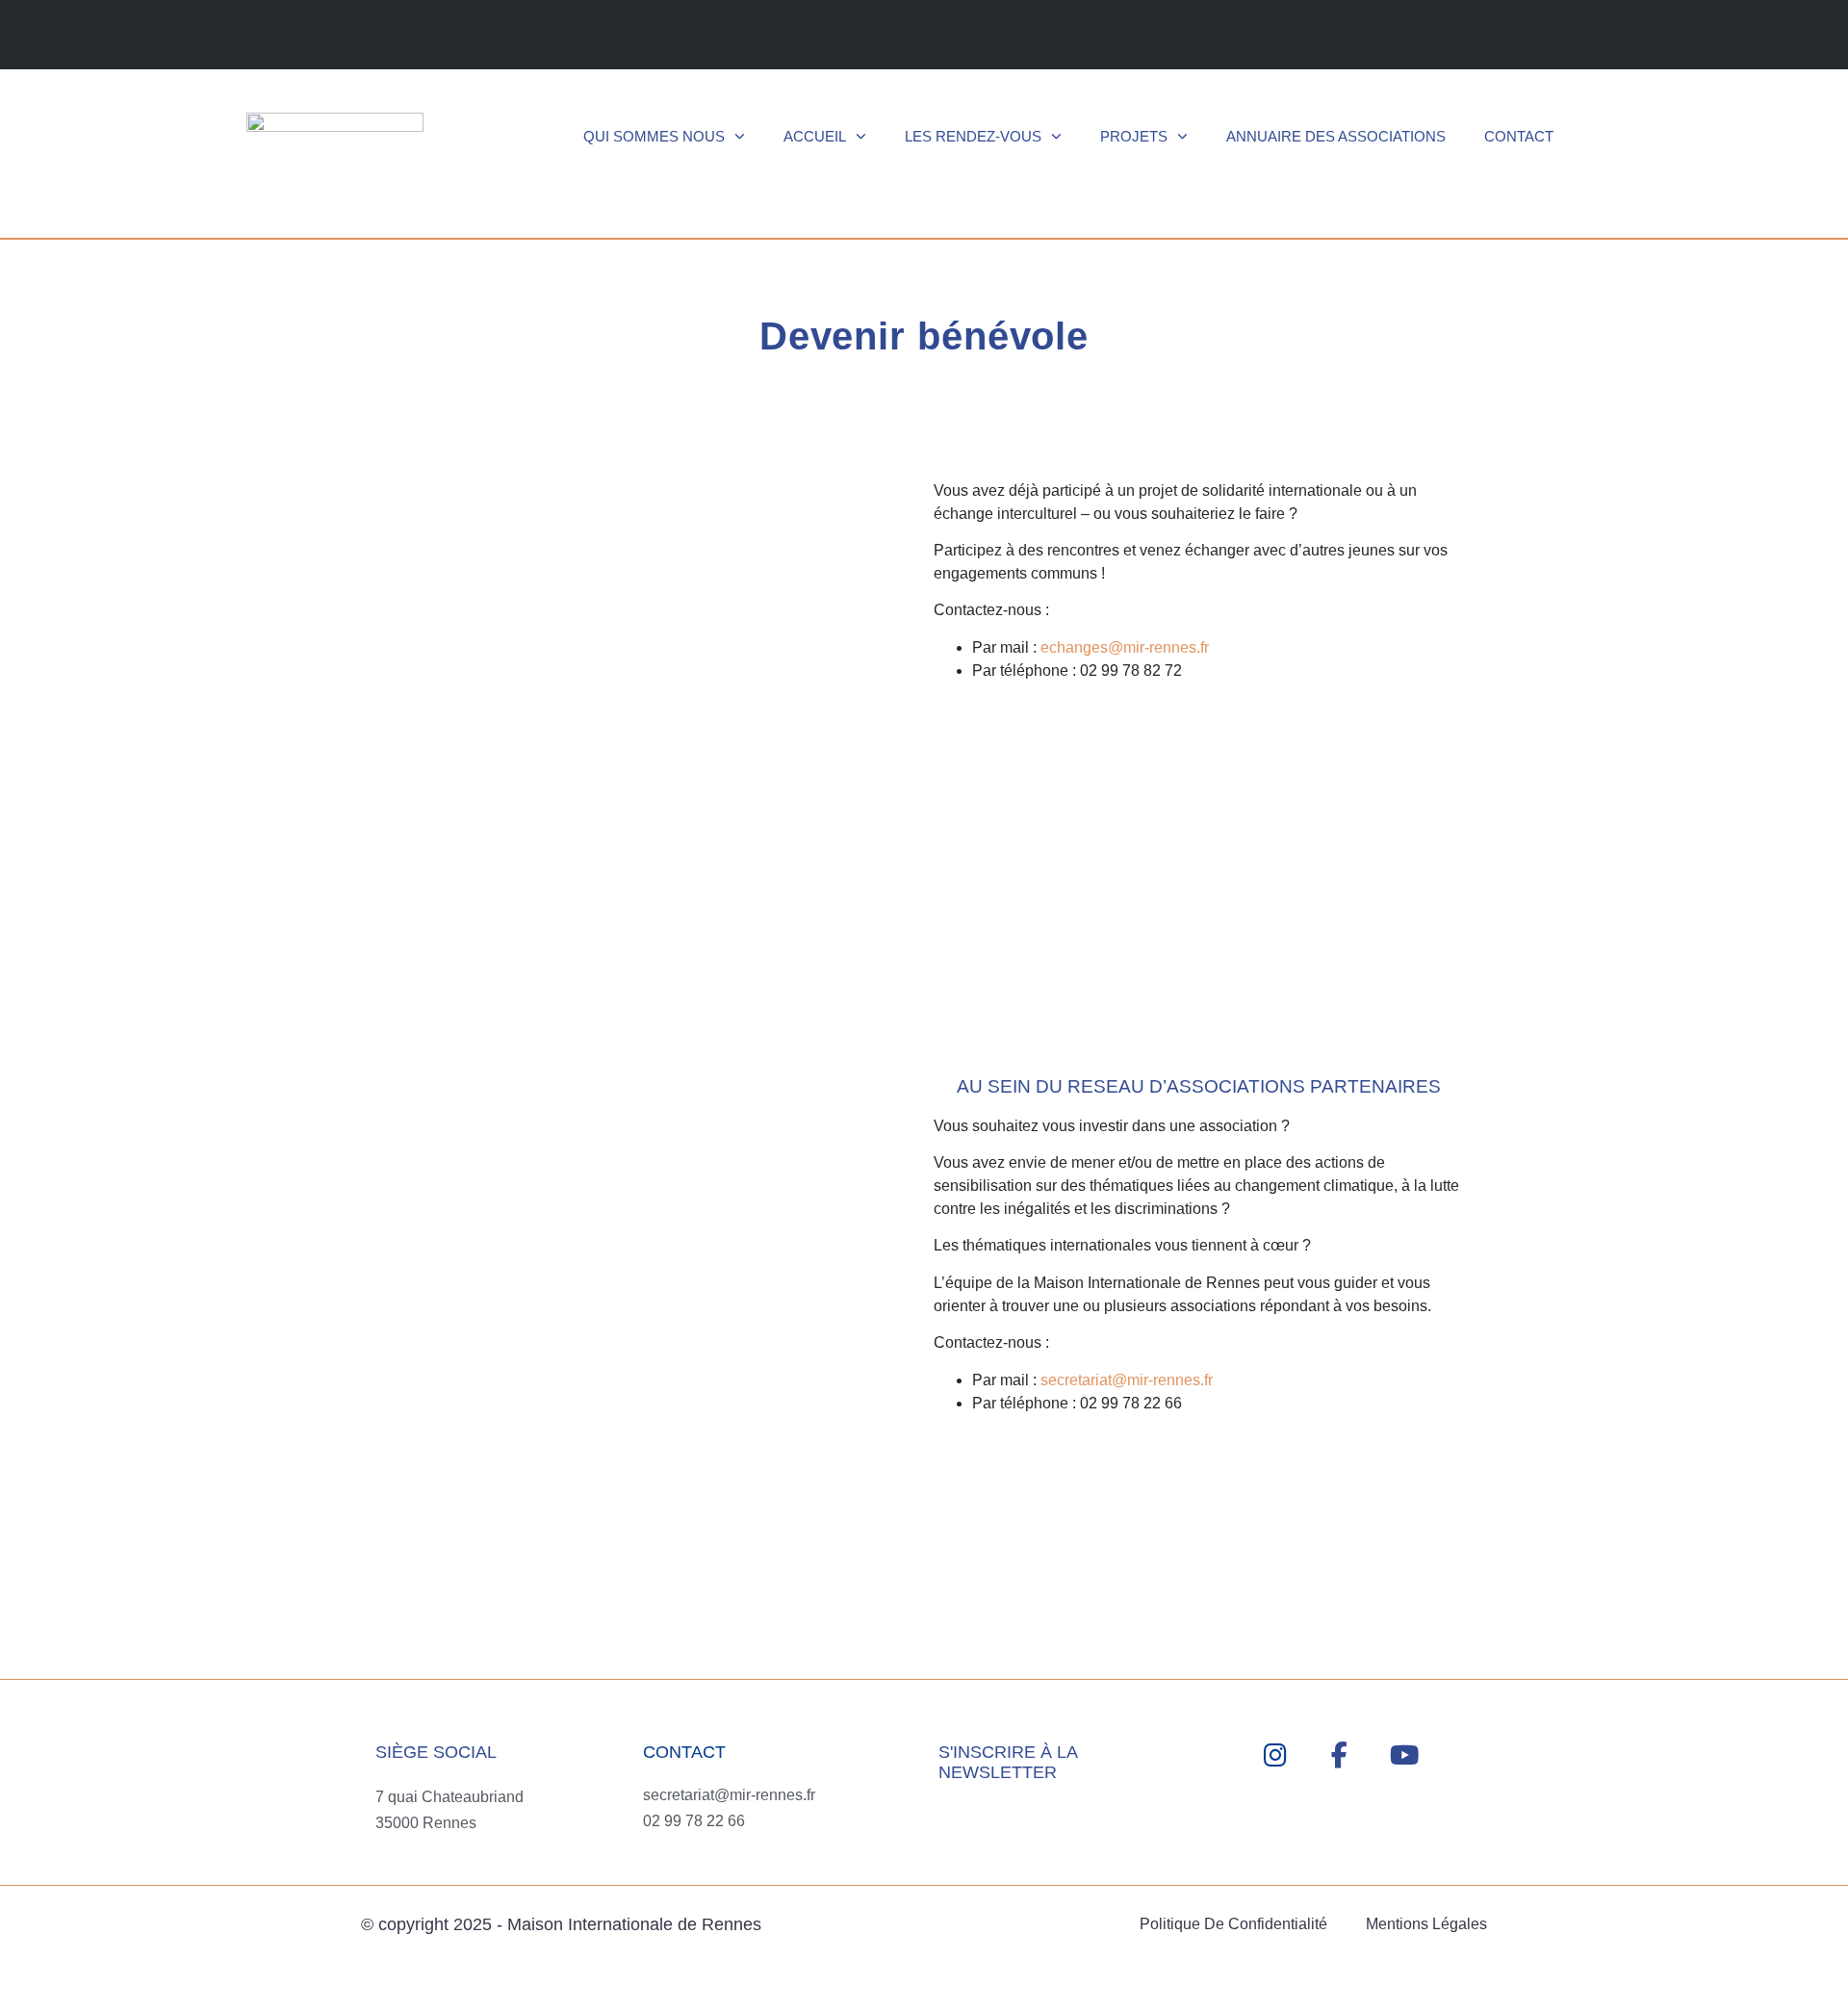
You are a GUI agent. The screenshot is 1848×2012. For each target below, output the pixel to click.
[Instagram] (1275, 1755)
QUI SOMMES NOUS (654, 136)
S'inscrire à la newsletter (1008, 1763)
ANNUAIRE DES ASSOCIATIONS (1336, 136)
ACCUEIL (815, 136)
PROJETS (1134, 136)
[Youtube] (1404, 1755)
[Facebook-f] (1339, 1755)
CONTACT (1519, 136)
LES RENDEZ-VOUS (973, 136)
